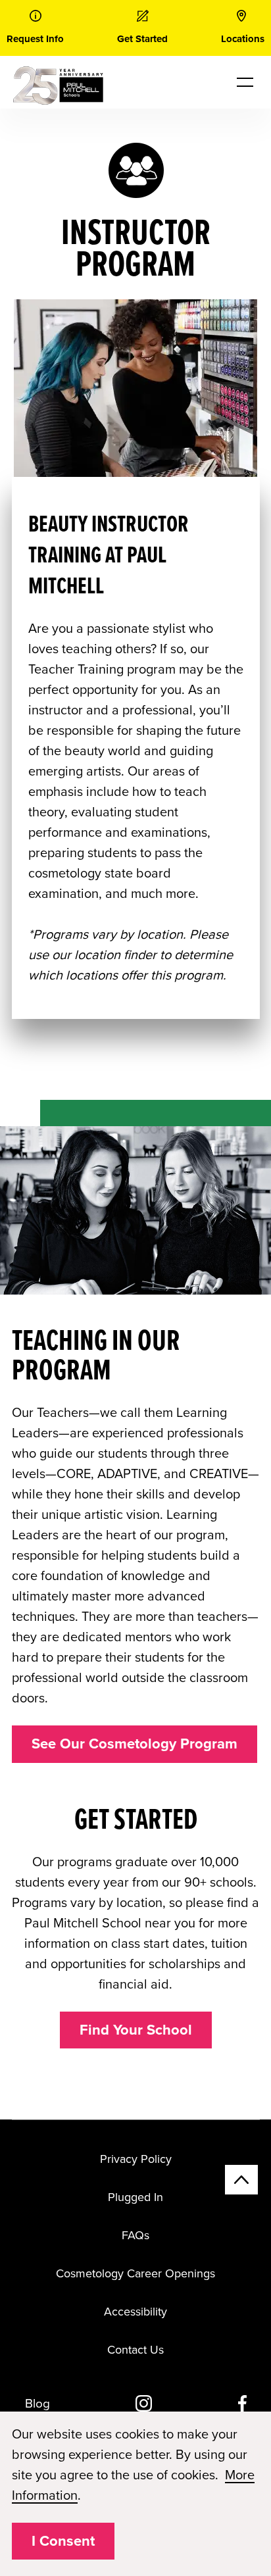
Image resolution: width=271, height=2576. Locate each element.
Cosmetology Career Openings (135, 2273)
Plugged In (135, 2197)
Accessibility (135, 2312)
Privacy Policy (136, 2159)
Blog (37, 2404)
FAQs (135, 2235)
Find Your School (136, 2030)
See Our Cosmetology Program (135, 1744)
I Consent (63, 2541)
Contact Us (135, 2350)
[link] (35, 28)
